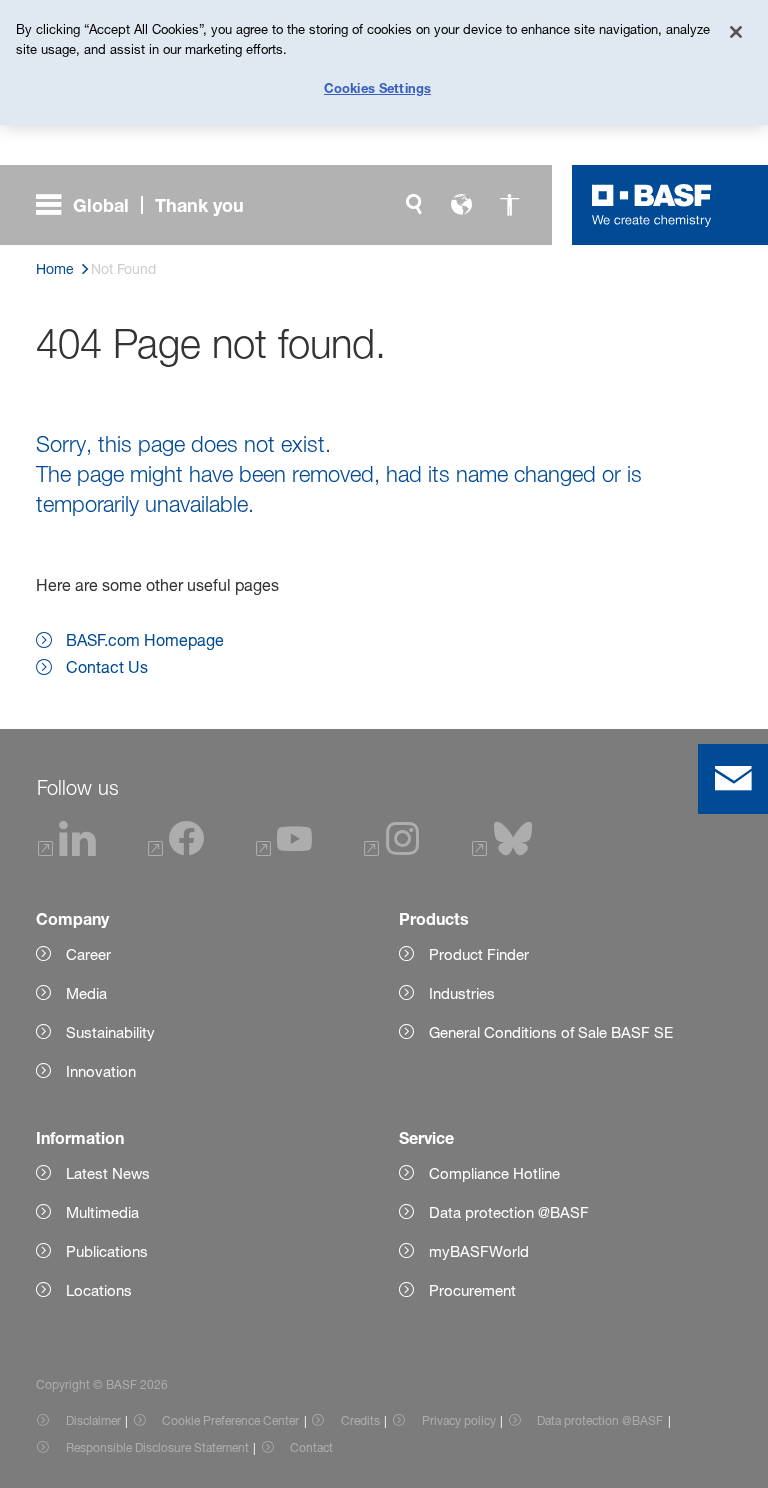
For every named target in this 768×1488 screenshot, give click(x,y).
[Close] (736, 32)
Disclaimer (93, 1420)
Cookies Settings (377, 88)
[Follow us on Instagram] (392, 850)
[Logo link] (652, 205)
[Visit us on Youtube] (284, 850)
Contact (311, 1447)
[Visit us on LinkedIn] (67, 850)
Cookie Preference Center (230, 1420)
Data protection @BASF (600, 1420)
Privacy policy (459, 1420)
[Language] (462, 205)
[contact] (733, 779)
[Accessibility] (510, 205)
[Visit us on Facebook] (176, 850)
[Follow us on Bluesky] (502, 850)
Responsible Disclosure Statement (157, 1447)
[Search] (414, 205)
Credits (360, 1420)
